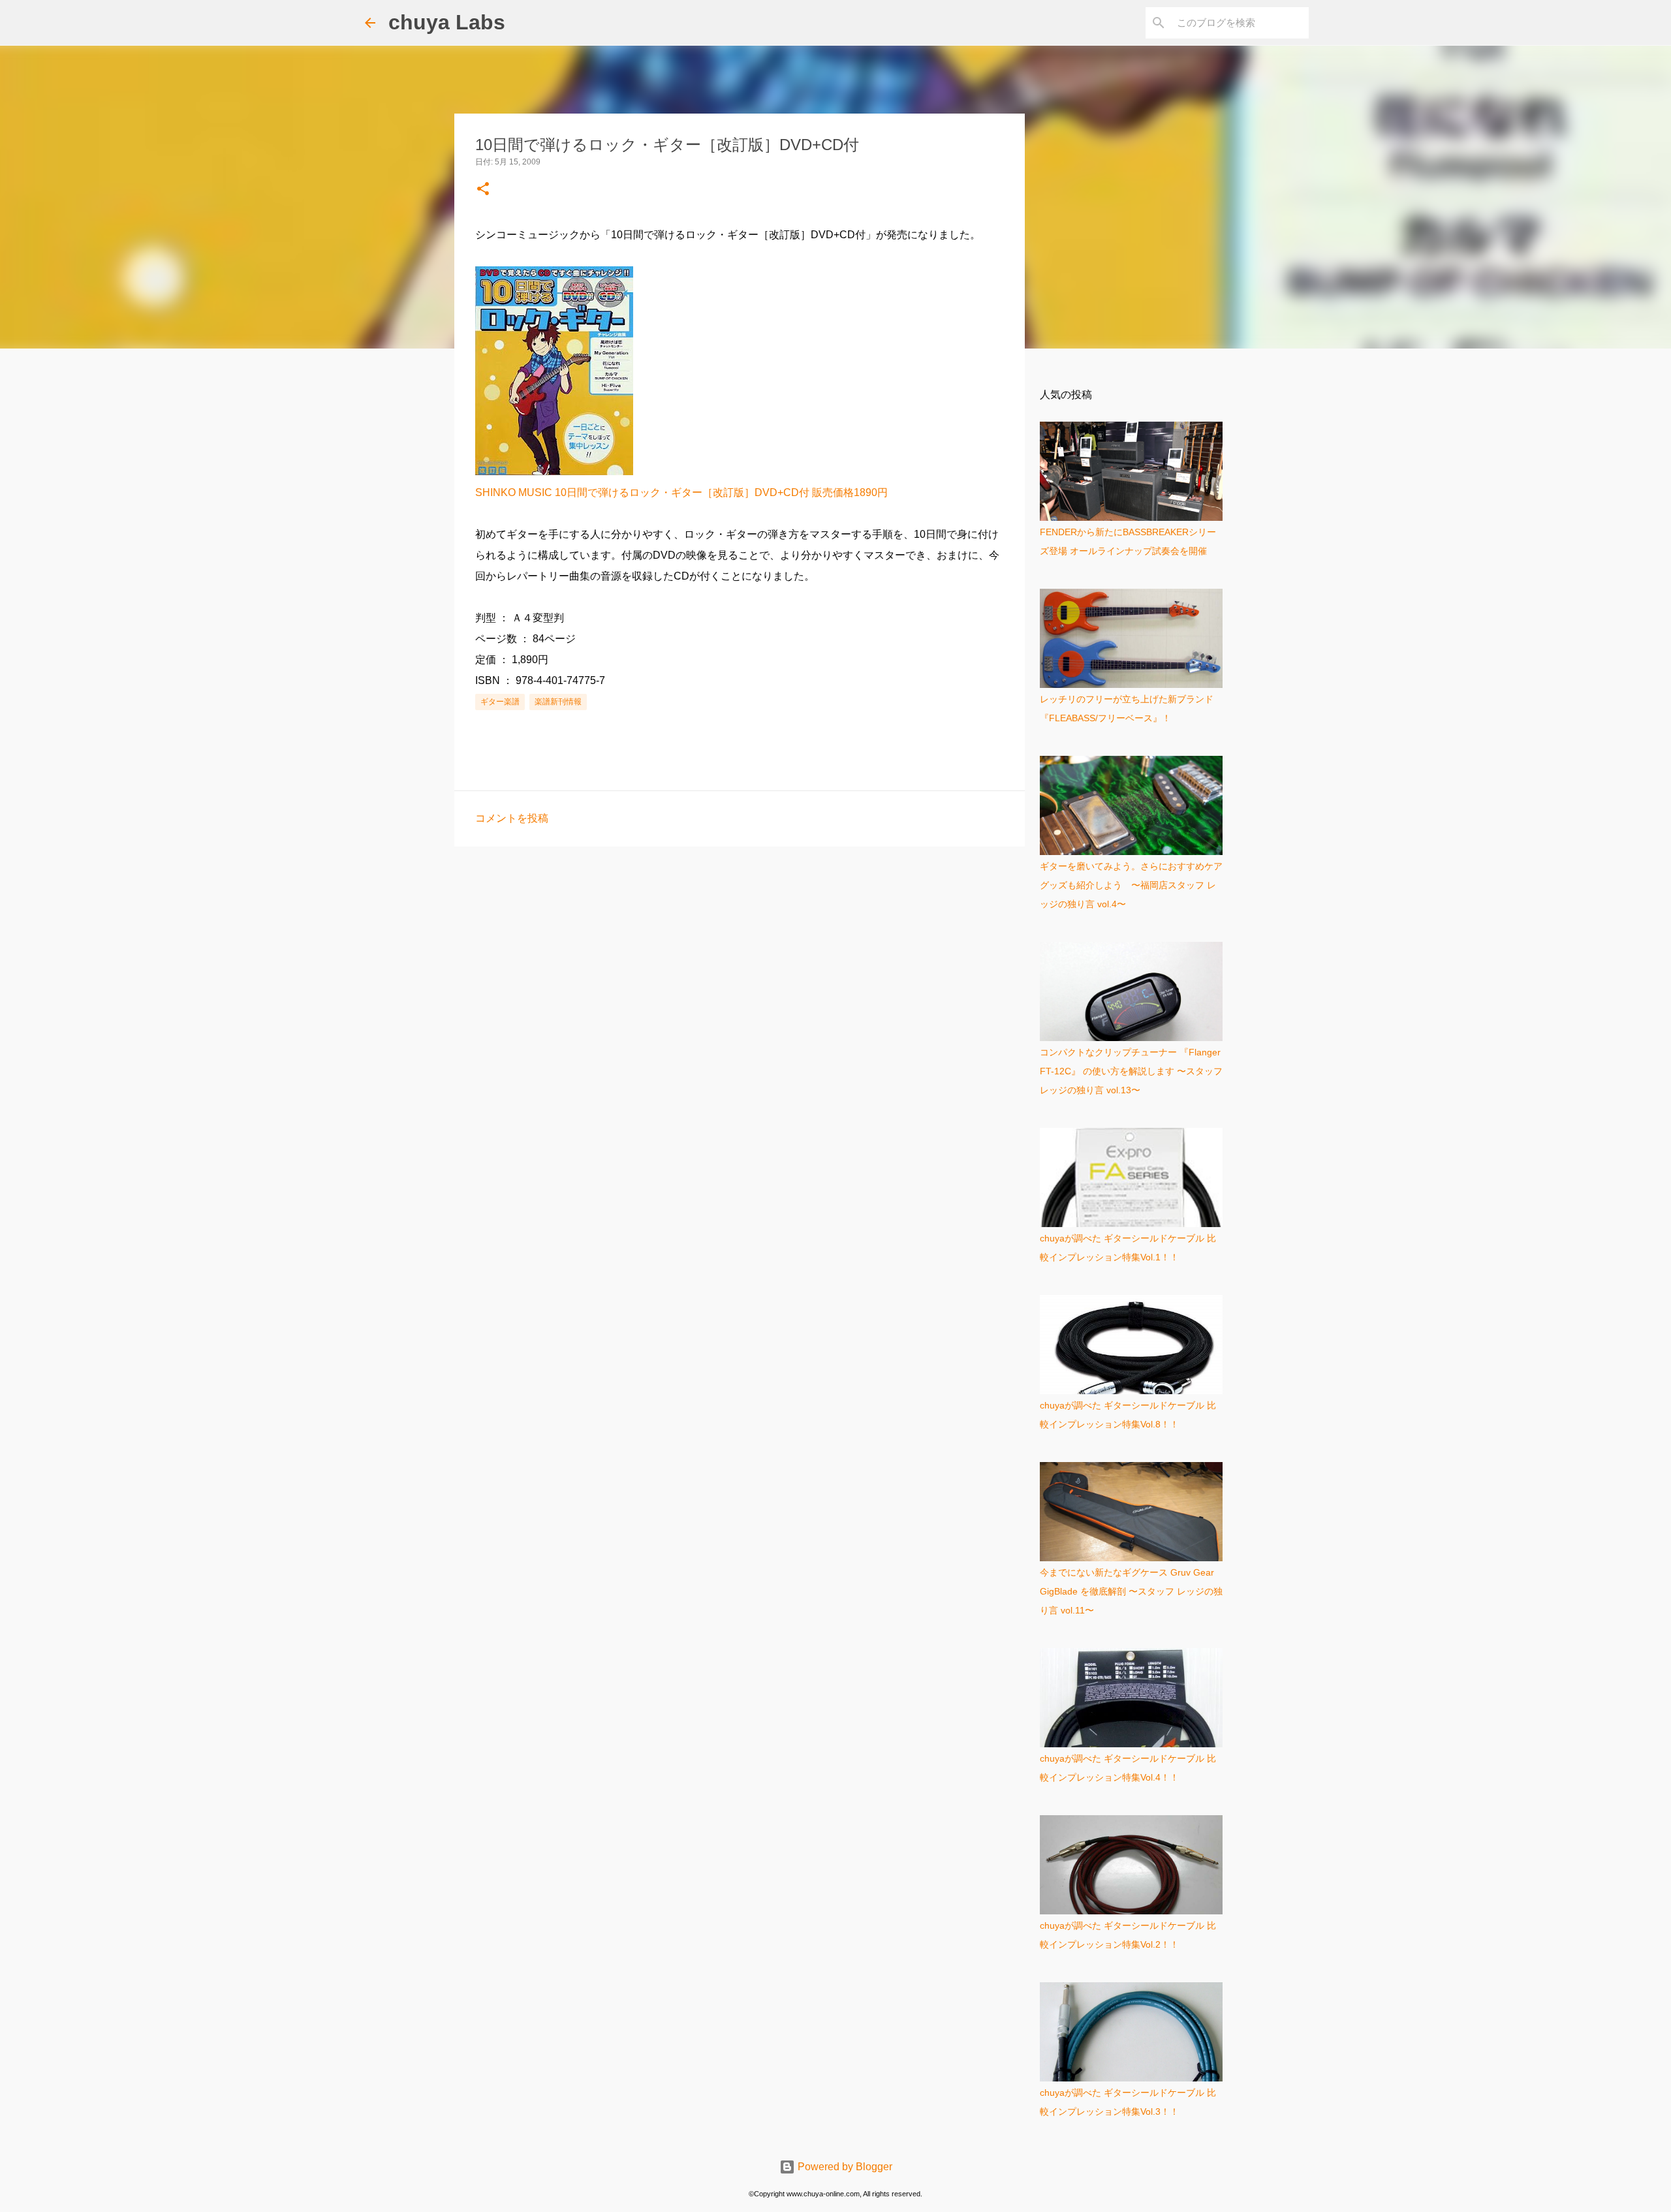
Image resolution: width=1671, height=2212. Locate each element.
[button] (483, 190)
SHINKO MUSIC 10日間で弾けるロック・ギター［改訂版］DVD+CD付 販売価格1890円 (681, 492)
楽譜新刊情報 (558, 702)
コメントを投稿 (512, 818)
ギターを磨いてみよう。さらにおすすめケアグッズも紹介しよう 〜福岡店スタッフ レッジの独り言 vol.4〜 (1131, 885)
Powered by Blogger (844, 2167)
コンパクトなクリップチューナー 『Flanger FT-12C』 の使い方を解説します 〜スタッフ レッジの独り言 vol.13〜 (1131, 1071)
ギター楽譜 (500, 702)
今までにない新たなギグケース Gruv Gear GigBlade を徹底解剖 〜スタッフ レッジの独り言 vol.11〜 (1131, 1591)
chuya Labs (447, 22)
